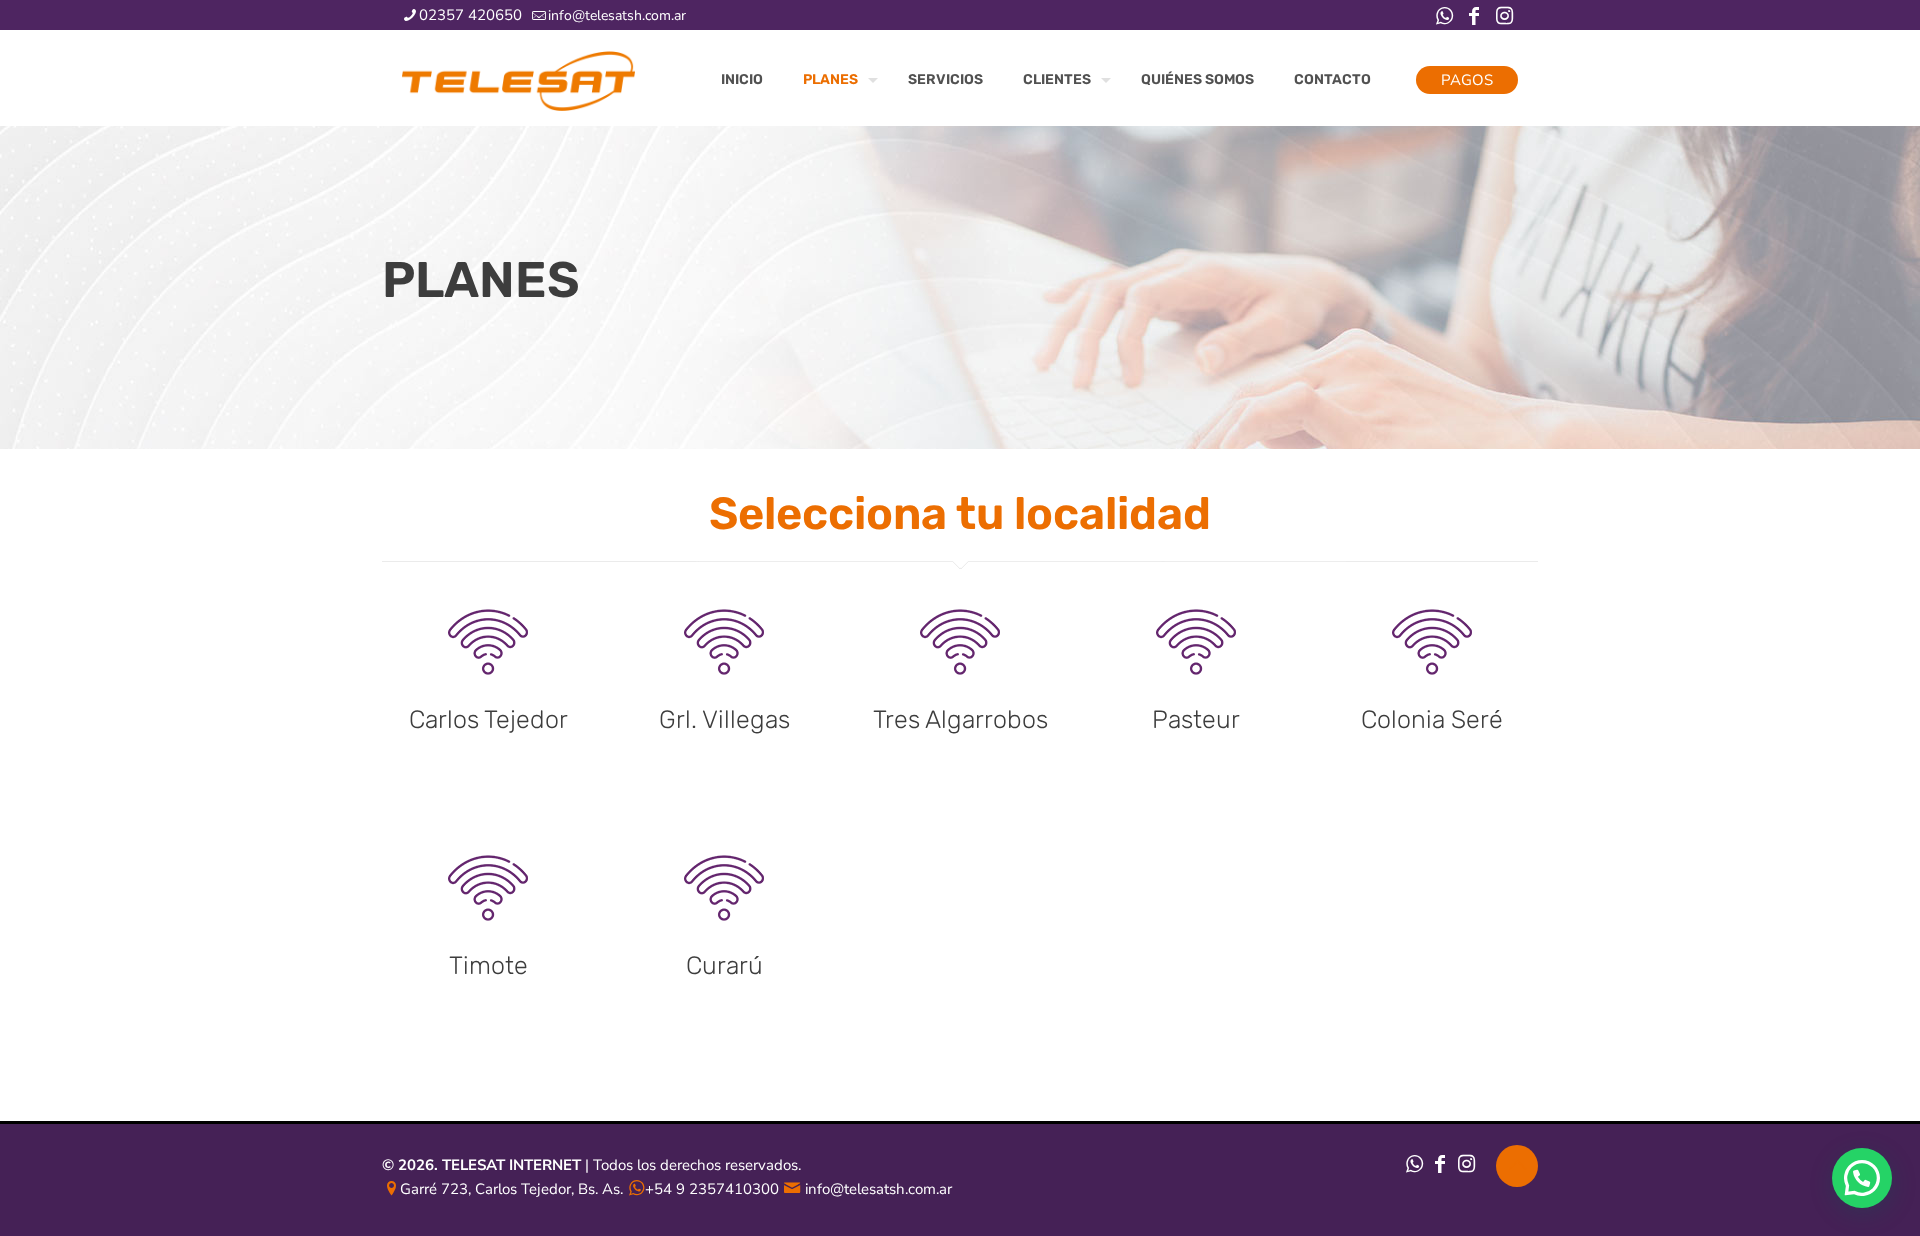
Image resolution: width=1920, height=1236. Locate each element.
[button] (1862, 1178)
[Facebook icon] (1474, 16)
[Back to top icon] (1517, 1166)
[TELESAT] (518, 80)
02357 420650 (470, 15)
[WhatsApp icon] (1444, 16)
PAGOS (1467, 80)
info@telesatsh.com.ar (617, 15)
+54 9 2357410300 (712, 1189)
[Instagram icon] (1504, 16)
